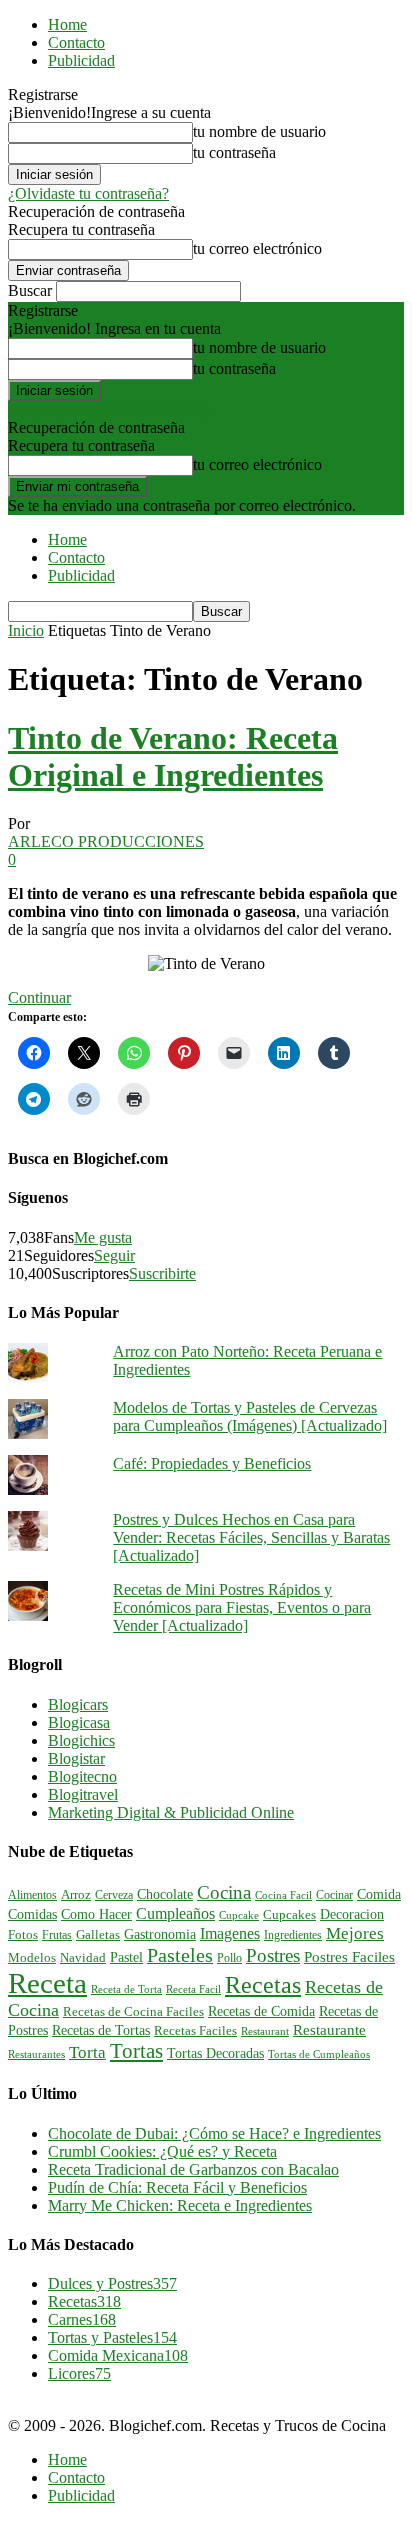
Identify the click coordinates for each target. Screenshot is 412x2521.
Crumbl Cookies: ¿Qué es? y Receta (162, 2151)
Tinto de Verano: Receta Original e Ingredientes (173, 756)
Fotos (23, 1935)
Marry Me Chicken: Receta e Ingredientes (180, 2205)
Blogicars (78, 1704)
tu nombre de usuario (259, 131)
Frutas (57, 1935)
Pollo (229, 1958)
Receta (47, 1983)
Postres (273, 1955)
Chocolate (165, 1894)
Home (67, 24)
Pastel (126, 1957)
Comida (379, 1894)
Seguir (114, 1255)
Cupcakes (289, 1915)
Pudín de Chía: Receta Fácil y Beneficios (177, 2187)
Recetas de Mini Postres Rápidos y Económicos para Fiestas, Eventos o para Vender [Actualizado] (242, 1607)
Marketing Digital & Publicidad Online (171, 1812)
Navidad (83, 1958)
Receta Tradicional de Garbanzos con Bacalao (193, 2169)
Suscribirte (162, 1273)
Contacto (76, 42)
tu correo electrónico (257, 248)
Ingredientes (293, 1935)
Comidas (32, 1914)
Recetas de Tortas (101, 2030)
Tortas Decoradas (215, 2053)
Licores (79, 2373)
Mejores (355, 1933)
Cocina (224, 1892)
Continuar (39, 997)
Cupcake (239, 1915)
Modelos (32, 1958)
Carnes (82, 2319)
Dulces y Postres (112, 2283)
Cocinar (334, 1895)
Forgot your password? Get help (110, 409)
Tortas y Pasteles (112, 2337)
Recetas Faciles (195, 2030)
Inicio (26, 630)
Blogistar (76, 1758)
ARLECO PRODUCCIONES (106, 841)
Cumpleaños (175, 1913)
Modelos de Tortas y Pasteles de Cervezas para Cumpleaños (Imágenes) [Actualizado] (250, 1416)
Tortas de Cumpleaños (319, 2054)
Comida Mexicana (118, 2355)
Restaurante (329, 2030)
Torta (87, 2052)
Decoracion (352, 1914)
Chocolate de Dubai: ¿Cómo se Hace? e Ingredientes (214, 2133)
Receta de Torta (126, 1989)
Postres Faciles (349, 1956)
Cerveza (114, 1895)
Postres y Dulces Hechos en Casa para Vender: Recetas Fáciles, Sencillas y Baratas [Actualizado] (251, 1537)
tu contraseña (234, 152)
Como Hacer (96, 1914)
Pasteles (180, 1955)
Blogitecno (82, 1776)
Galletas (98, 1935)
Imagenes (230, 1933)
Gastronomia (160, 1934)
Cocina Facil (283, 1895)
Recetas (263, 1985)
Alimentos (32, 1895)
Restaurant (265, 2031)
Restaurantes (36, 2054)
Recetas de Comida (261, 2011)
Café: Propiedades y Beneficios (212, 1463)
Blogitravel (83, 1794)
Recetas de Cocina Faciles (133, 2012)
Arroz (76, 1895)
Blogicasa (79, 1722)
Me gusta (103, 1237)
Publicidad (81, 60)
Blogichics (81, 1740)
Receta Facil (193, 1989)
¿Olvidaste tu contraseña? (88, 193)
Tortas (136, 2051)
